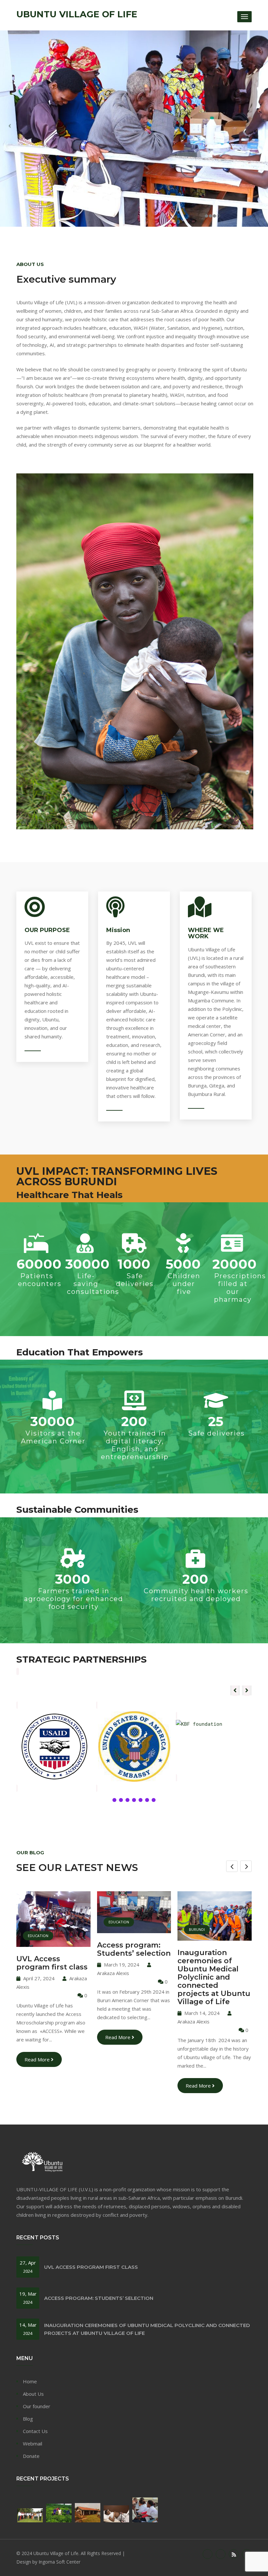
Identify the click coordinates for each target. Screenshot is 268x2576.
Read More (38, 2037)
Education (38, 1922)
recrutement (202, 1916)
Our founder (37, 2406)
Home (30, 2381)
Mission (118, 930)
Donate (31, 2456)
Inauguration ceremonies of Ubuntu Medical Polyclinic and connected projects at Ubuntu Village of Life (134, 1977)
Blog (28, 2419)
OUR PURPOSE (47, 930)
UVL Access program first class (91, 2267)
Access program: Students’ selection (53, 1949)
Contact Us (35, 2431)
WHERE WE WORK (206, 933)
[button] (247, 1690)
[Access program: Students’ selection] (54, 1924)
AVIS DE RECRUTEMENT (207, 1943)
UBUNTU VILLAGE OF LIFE (77, 14)
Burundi (117, 1929)
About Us (33, 2394)
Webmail (33, 2444)
